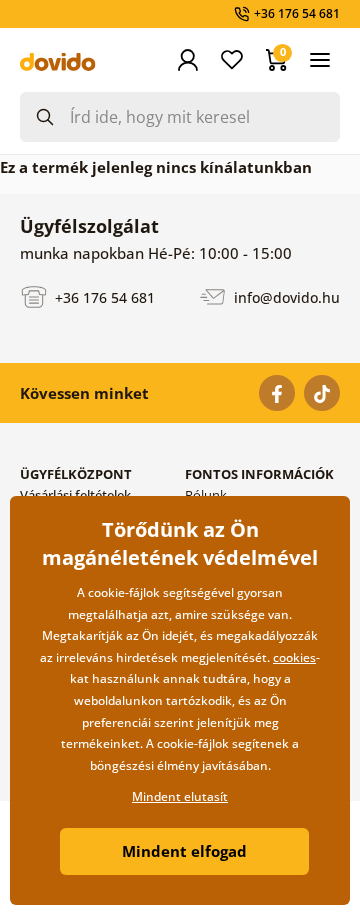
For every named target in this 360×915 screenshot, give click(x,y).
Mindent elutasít (180, 796)
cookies (294, 657)
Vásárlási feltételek (75, 495)
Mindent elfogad (184, 851)
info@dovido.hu (285, 296)
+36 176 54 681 (103, 296)
